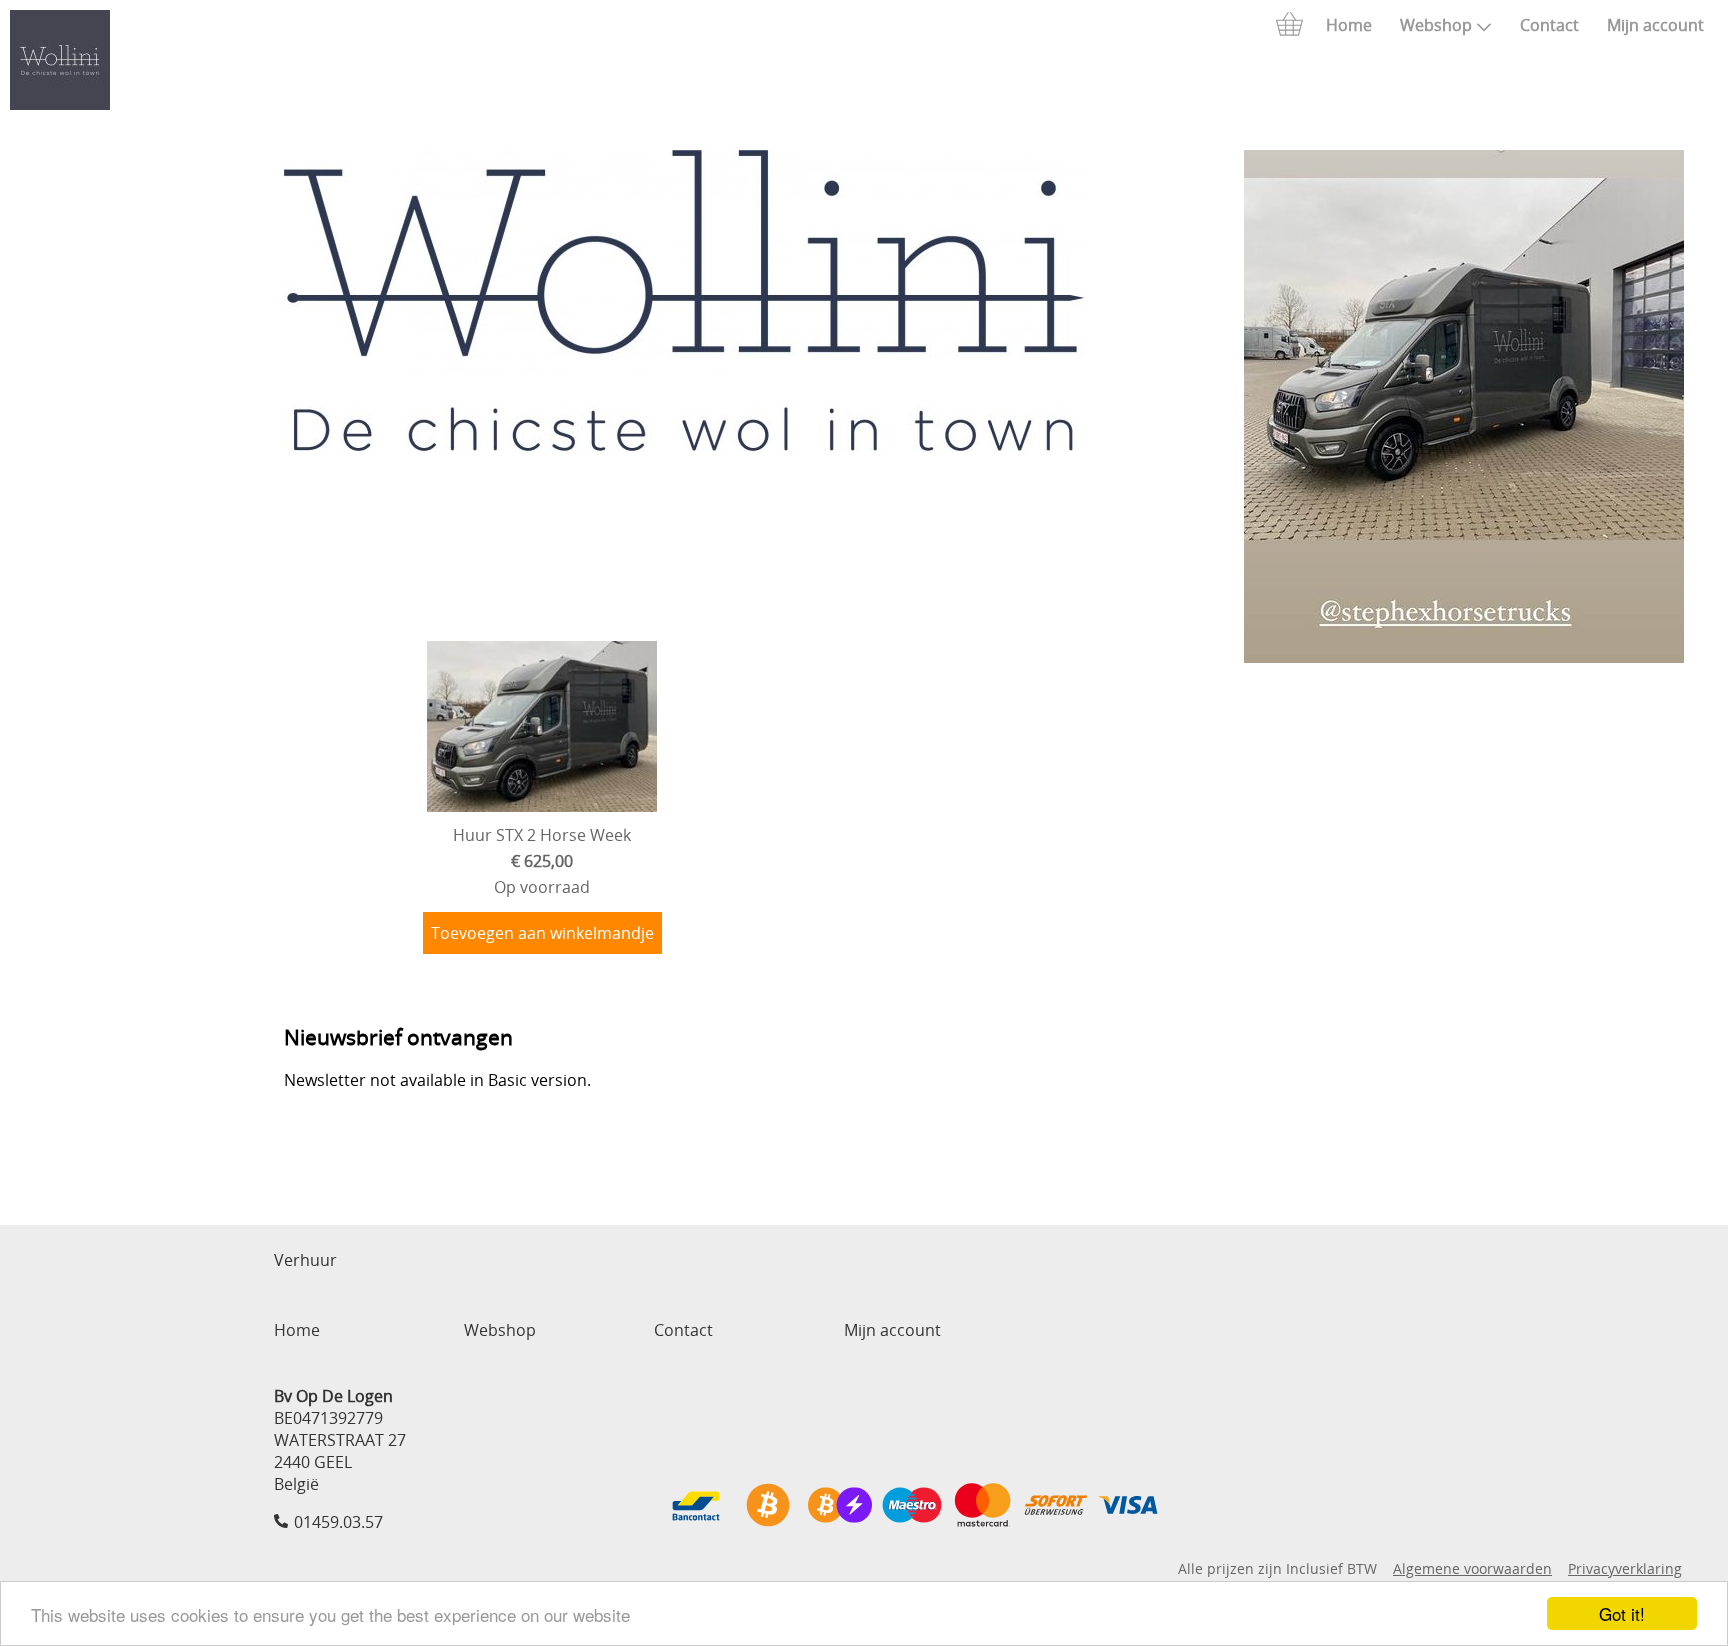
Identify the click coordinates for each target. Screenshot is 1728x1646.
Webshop (1436, 25)
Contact (1549, 25)
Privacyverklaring (1625, 1568)
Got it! (1622, 1613)
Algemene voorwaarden (1472, 1568)
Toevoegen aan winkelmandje (542, 933)
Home (1349, 25)
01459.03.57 (338, 1522)
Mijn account (1655, 25)
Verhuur (305, 1260)
